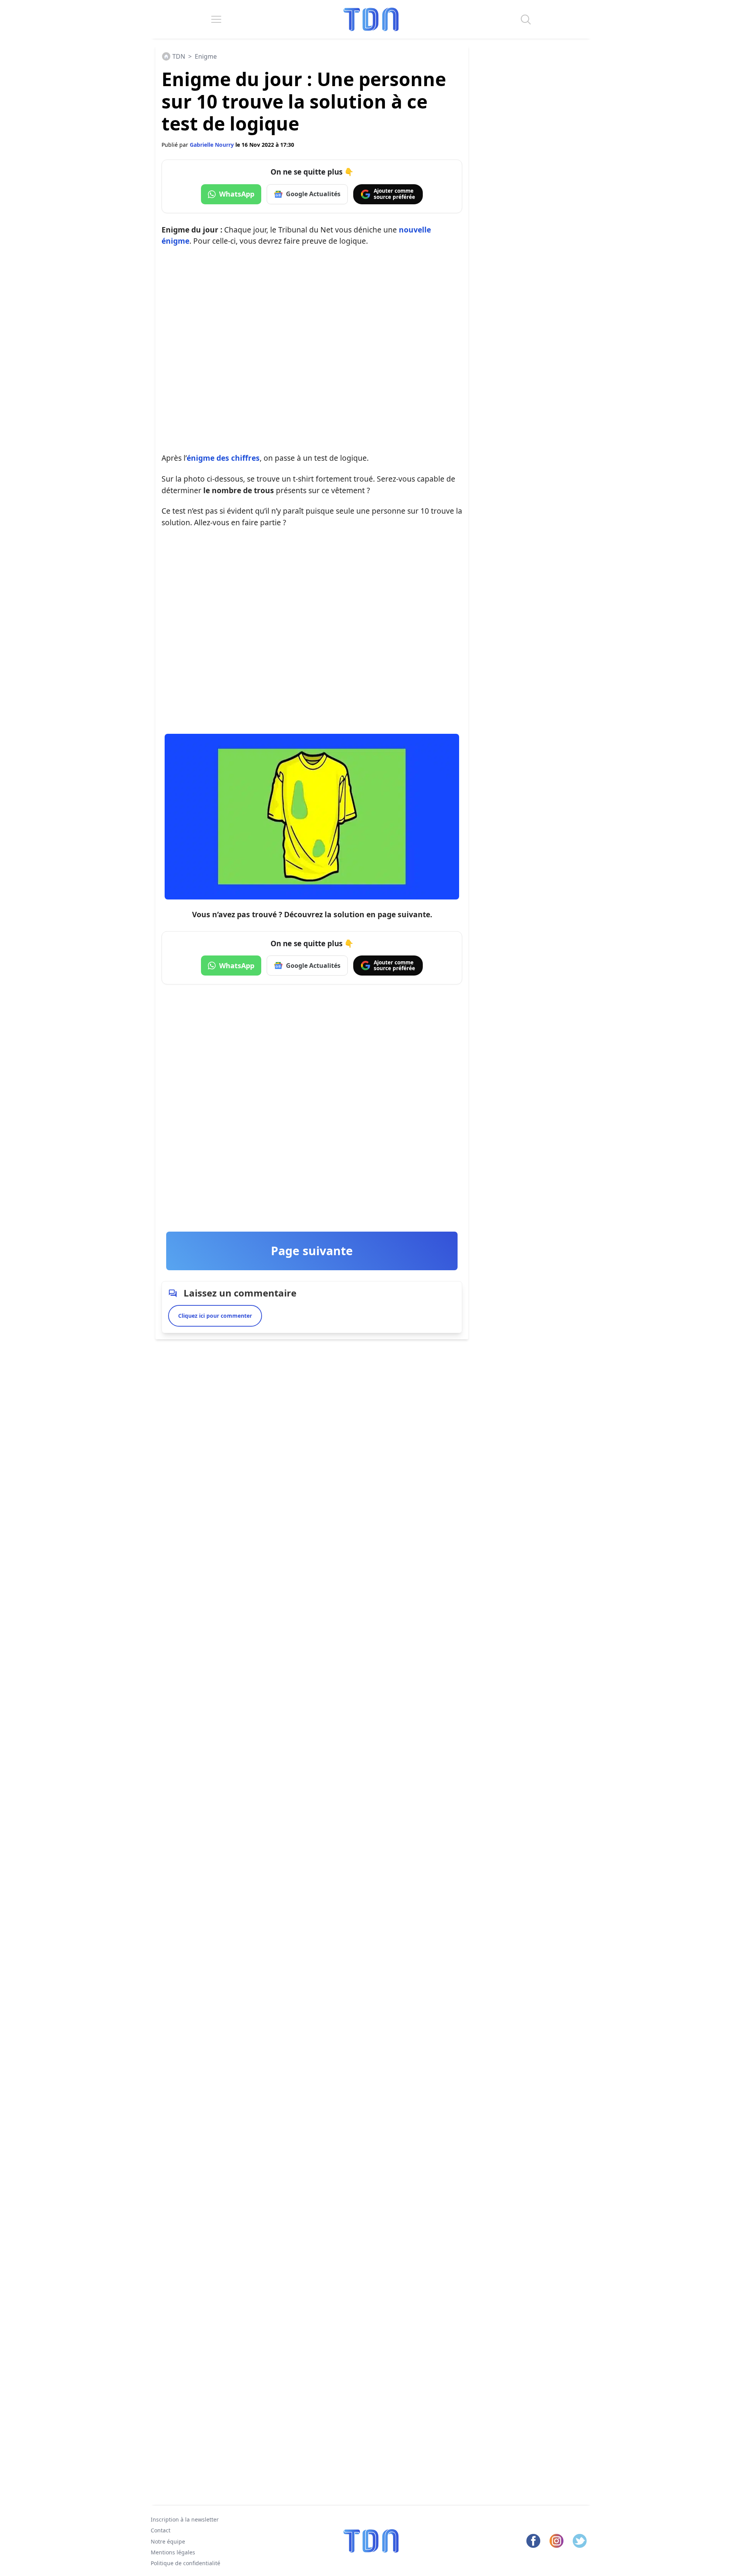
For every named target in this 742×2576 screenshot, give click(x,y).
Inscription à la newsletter (185, 2519)
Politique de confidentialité (185, 2563)
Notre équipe (168, 2541)
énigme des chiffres (223, 458)
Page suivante (312, 1251)
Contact (161, 2530)
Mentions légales (173, 2552)
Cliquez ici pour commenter (215, 1316)
